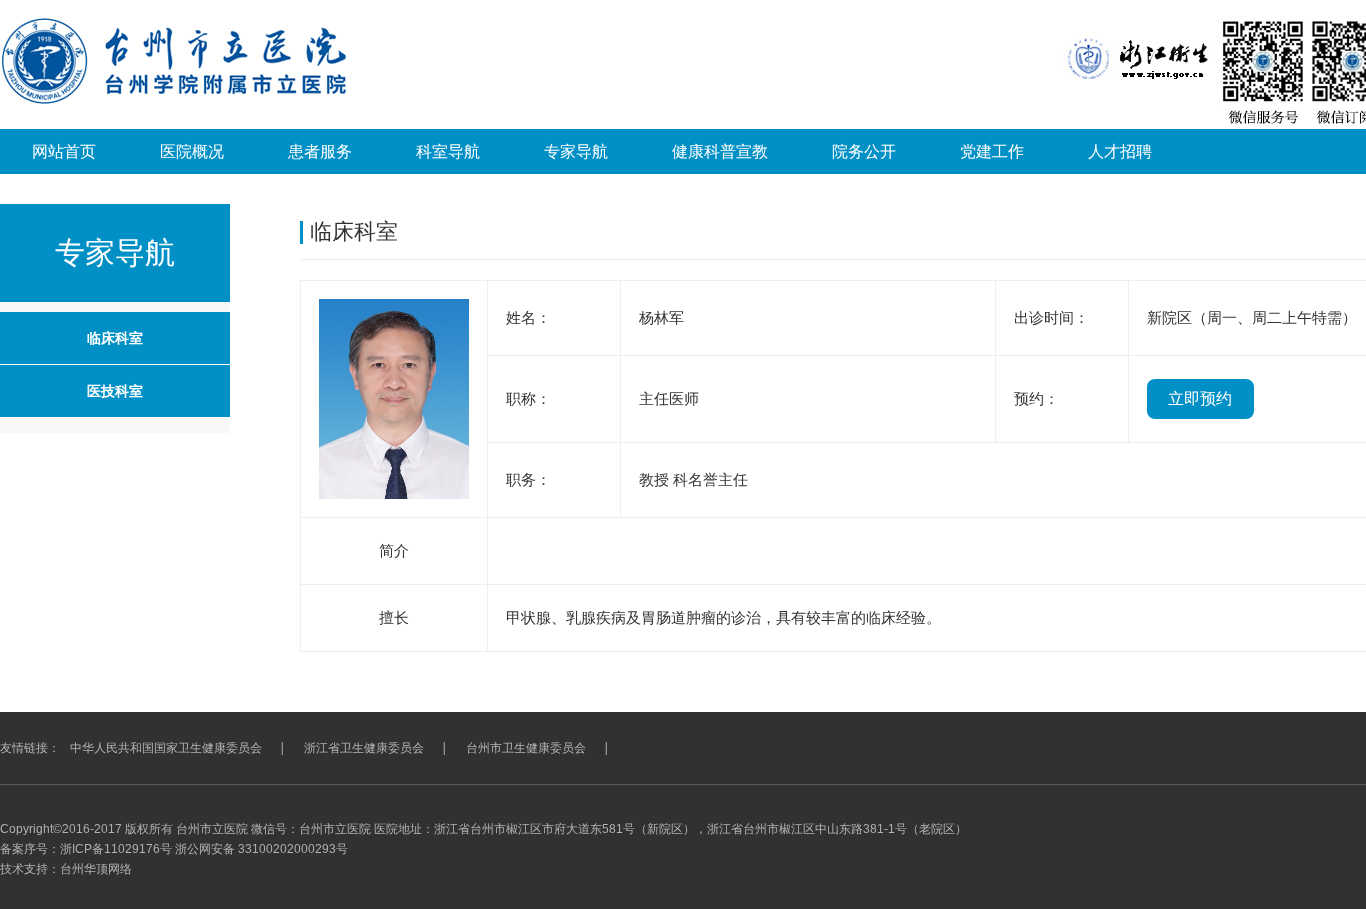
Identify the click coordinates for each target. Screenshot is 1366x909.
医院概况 (192, 151)
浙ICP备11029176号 (116, 849)
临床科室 (115, 338)
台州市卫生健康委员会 (526, 748)
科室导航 (448, 151)
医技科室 (115, 391)
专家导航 (576, 151)
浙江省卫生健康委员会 (364, 748)
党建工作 (992, 151)
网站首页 (64, 151)
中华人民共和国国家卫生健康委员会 (166, 748)
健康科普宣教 (720, 151)
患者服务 (320, 151)
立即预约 (1200, 398)
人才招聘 (1120, 151)
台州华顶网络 (96, 869)
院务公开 (864, 151)
